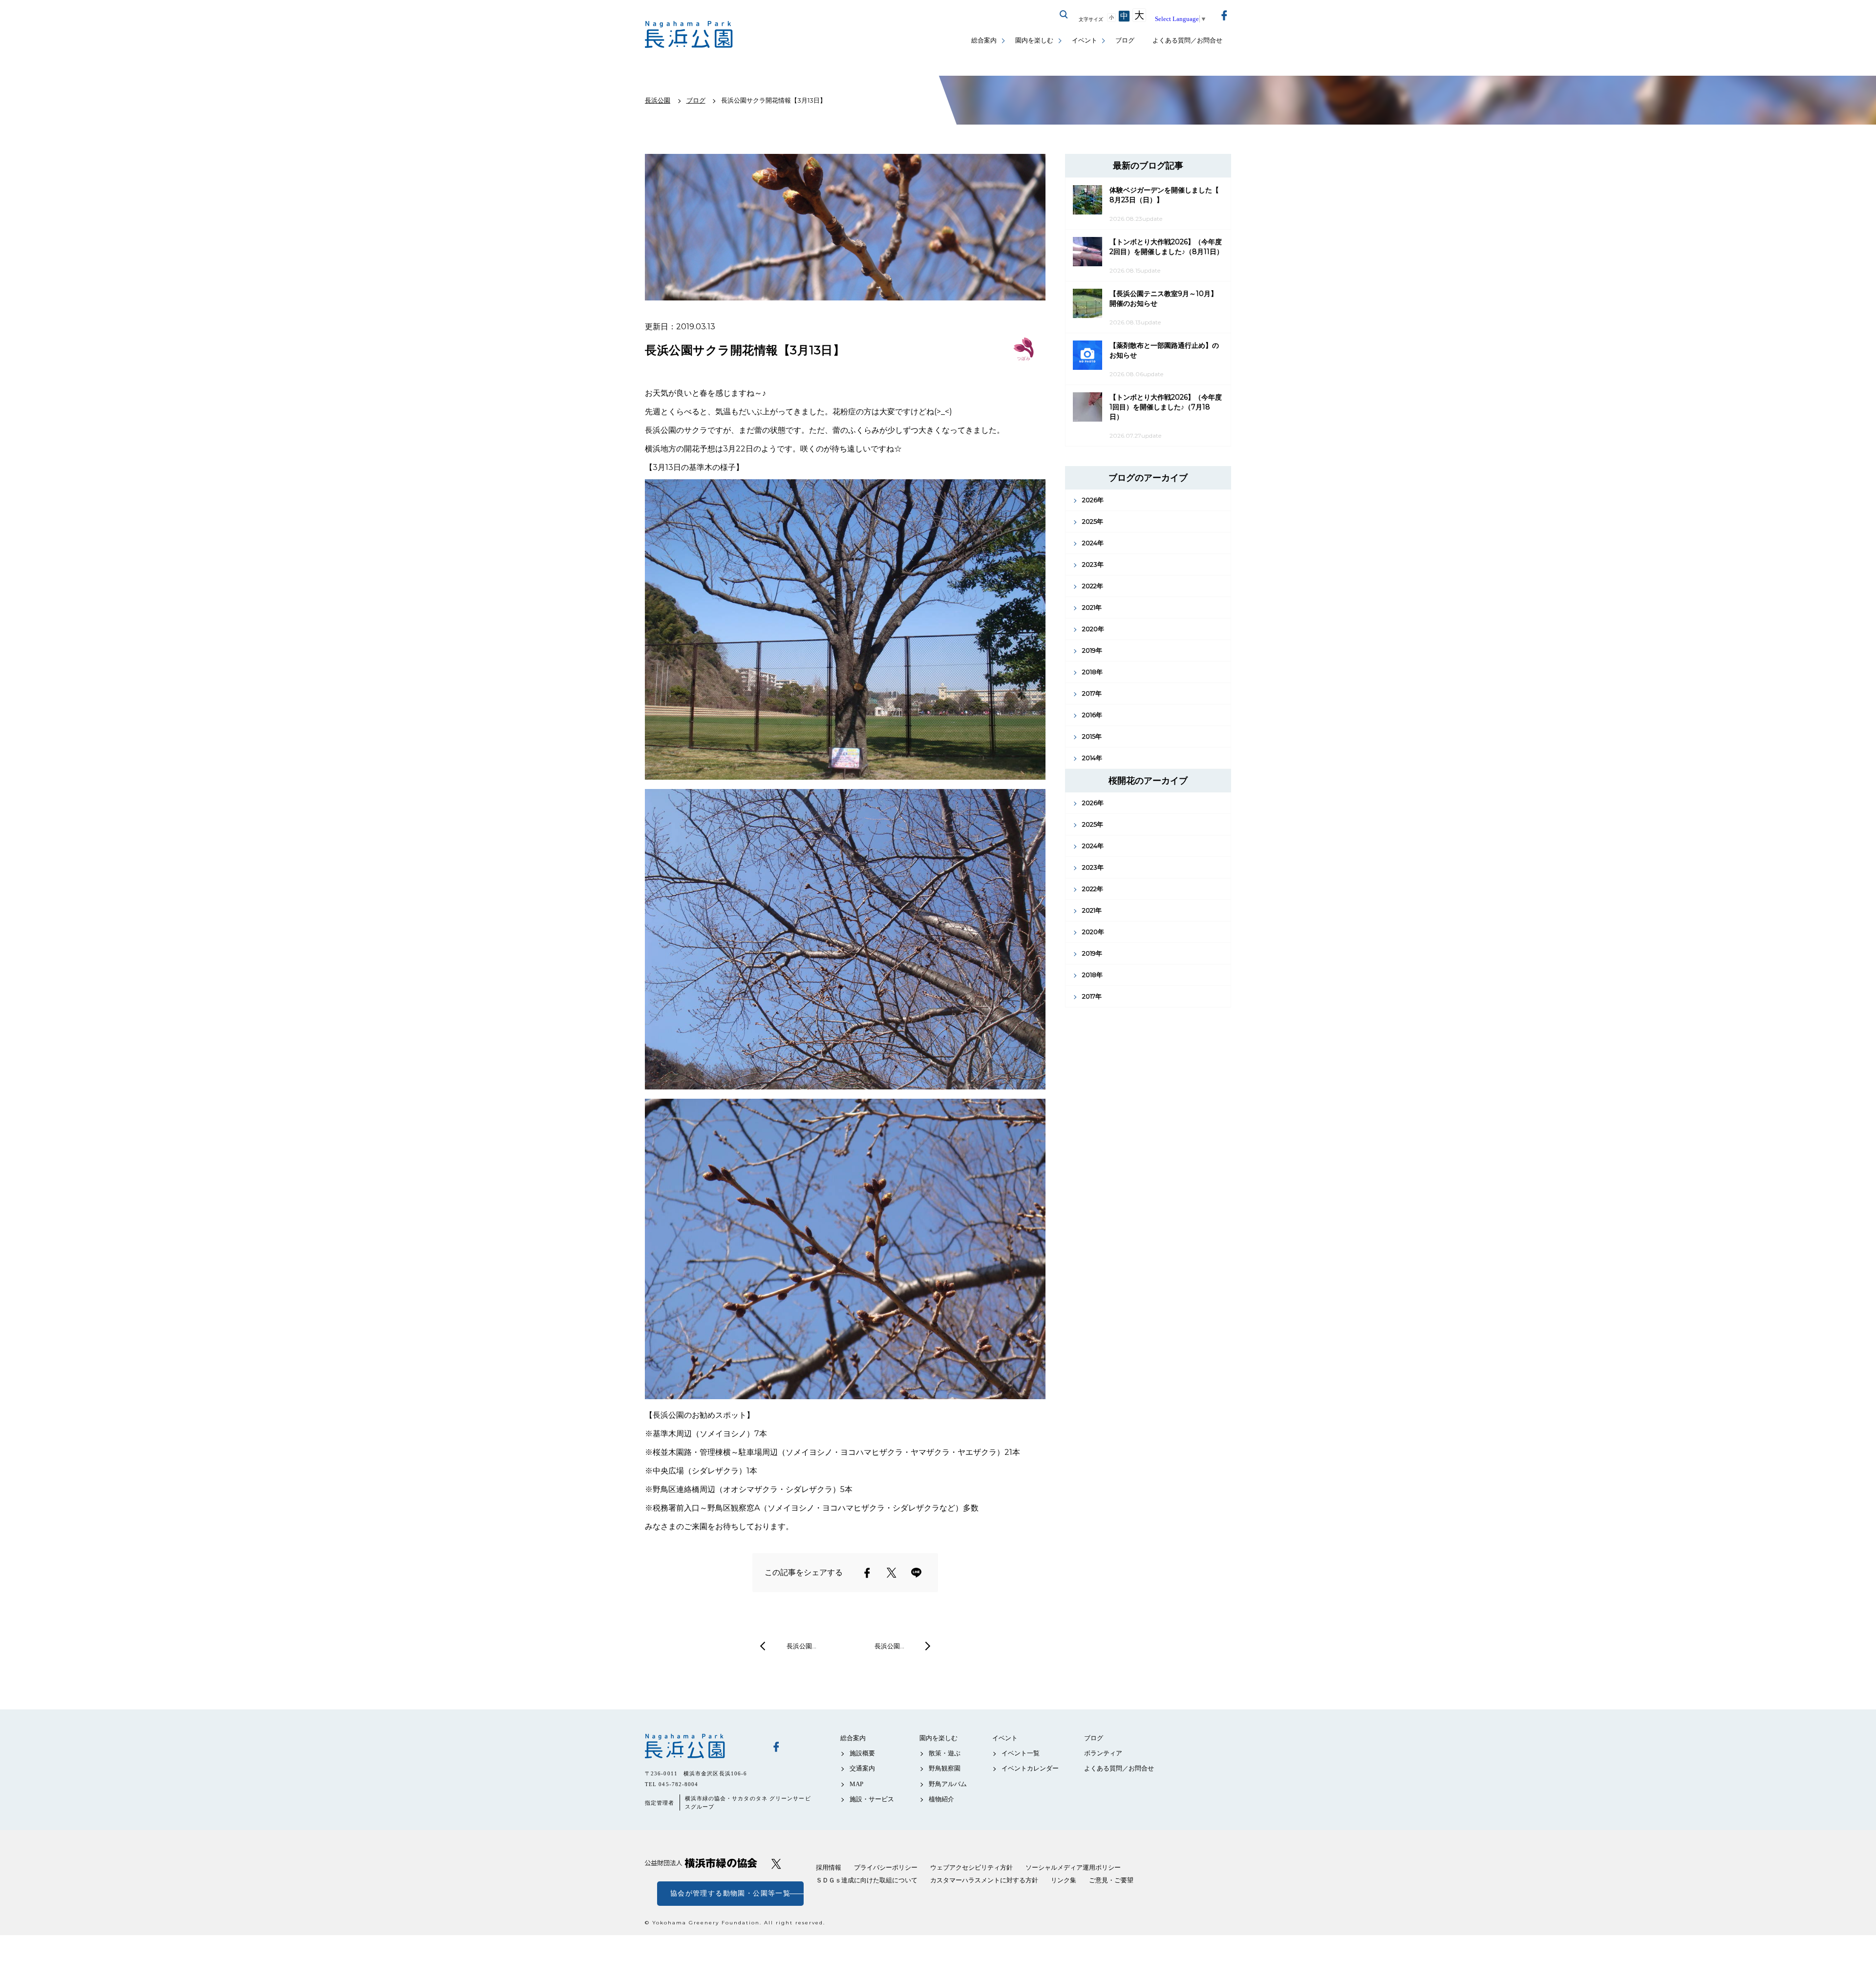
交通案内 (862, 1768)
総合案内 (984, 40)
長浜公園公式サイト (689, 34)
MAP (856, 1784)
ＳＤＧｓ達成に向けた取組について (867, 1880)
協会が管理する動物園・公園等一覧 (730, 1893)
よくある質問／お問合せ (1187, 40)
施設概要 (862, 1753)
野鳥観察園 (945, 1768)
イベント (1085, 40)
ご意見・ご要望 (1111, 1880)
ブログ (1125, 40)
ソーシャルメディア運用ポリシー (1073, 1867)
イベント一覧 (1021, 1753)
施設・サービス (872, 1799)
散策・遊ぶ (945, 1753)
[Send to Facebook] (867, 1573)
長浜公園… (801, 1646)
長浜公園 (701, 1746)
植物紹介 (941, 1799)
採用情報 (829, 1867)
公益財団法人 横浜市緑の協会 (701, 1863)
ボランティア (1103, 1753)
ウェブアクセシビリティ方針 (971, 1867)
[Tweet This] (892, 1573)
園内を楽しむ (1034, 40)
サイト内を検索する (1064, 15)
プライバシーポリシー (886, 1867)
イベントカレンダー (1030, 1768)
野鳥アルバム (948, 1784)
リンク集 (1064, 1880)
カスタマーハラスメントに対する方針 (984, 1880)
